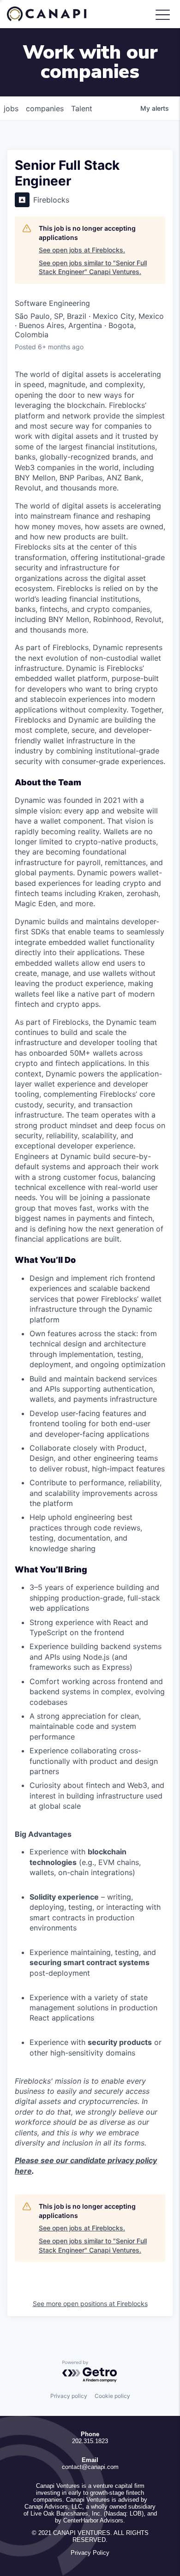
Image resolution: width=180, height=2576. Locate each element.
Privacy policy (69, 2396)
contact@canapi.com (90, 2467)
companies (45, 108)
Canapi (53, 14)
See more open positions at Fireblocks (90, 2304)
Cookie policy (112, 2396)
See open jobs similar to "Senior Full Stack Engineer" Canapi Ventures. (93, 267)
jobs (11, 108)
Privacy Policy (90, 2553)
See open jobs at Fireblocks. (82, 250)
